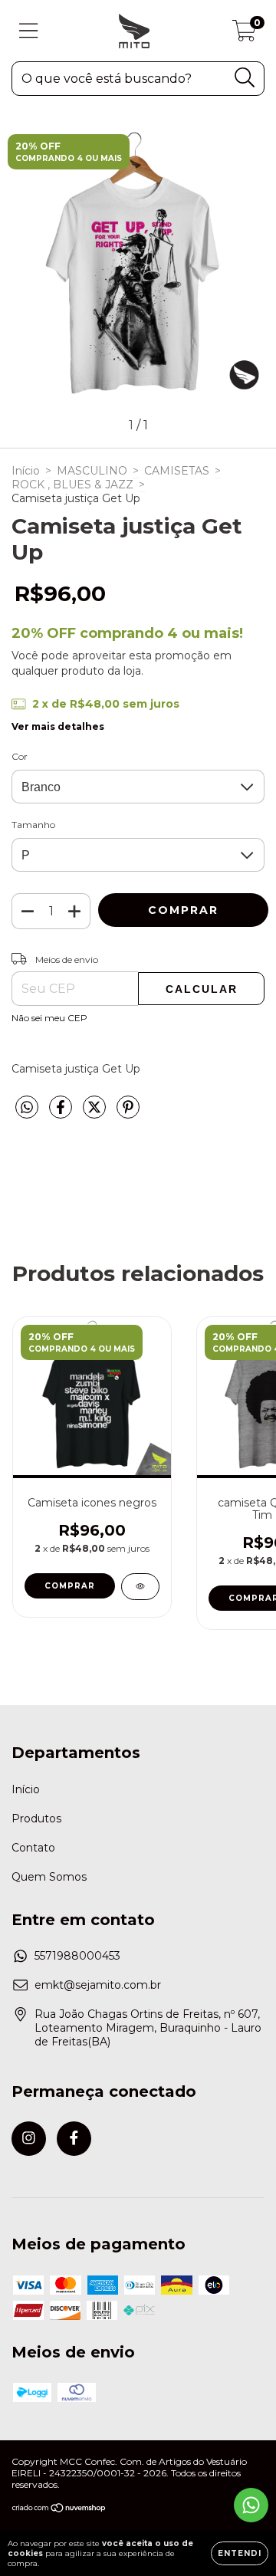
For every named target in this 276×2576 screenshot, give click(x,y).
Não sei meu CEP (49, 1018)
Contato (33, 1848)
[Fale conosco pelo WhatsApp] (251, 2505)
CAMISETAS (177, 471)
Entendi (240, 2553)
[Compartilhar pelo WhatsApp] (27, 1108)
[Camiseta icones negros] (140, 1587)
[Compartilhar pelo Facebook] (62, 1113)
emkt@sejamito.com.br (98, 1985)
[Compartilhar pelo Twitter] (96, 1113)
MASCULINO (92, 471)
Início (26, 471)
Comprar (70, 1586)
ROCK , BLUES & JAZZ (72, 485)
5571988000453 (77, 1956)
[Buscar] (245, 78)
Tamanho (33, 825)
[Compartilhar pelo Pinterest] (128, 1113)
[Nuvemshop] (59, 2510)
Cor (20, 756)
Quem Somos (49, 1877)
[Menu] (29, 31)
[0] (244, 34)
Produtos (36, 1819)
